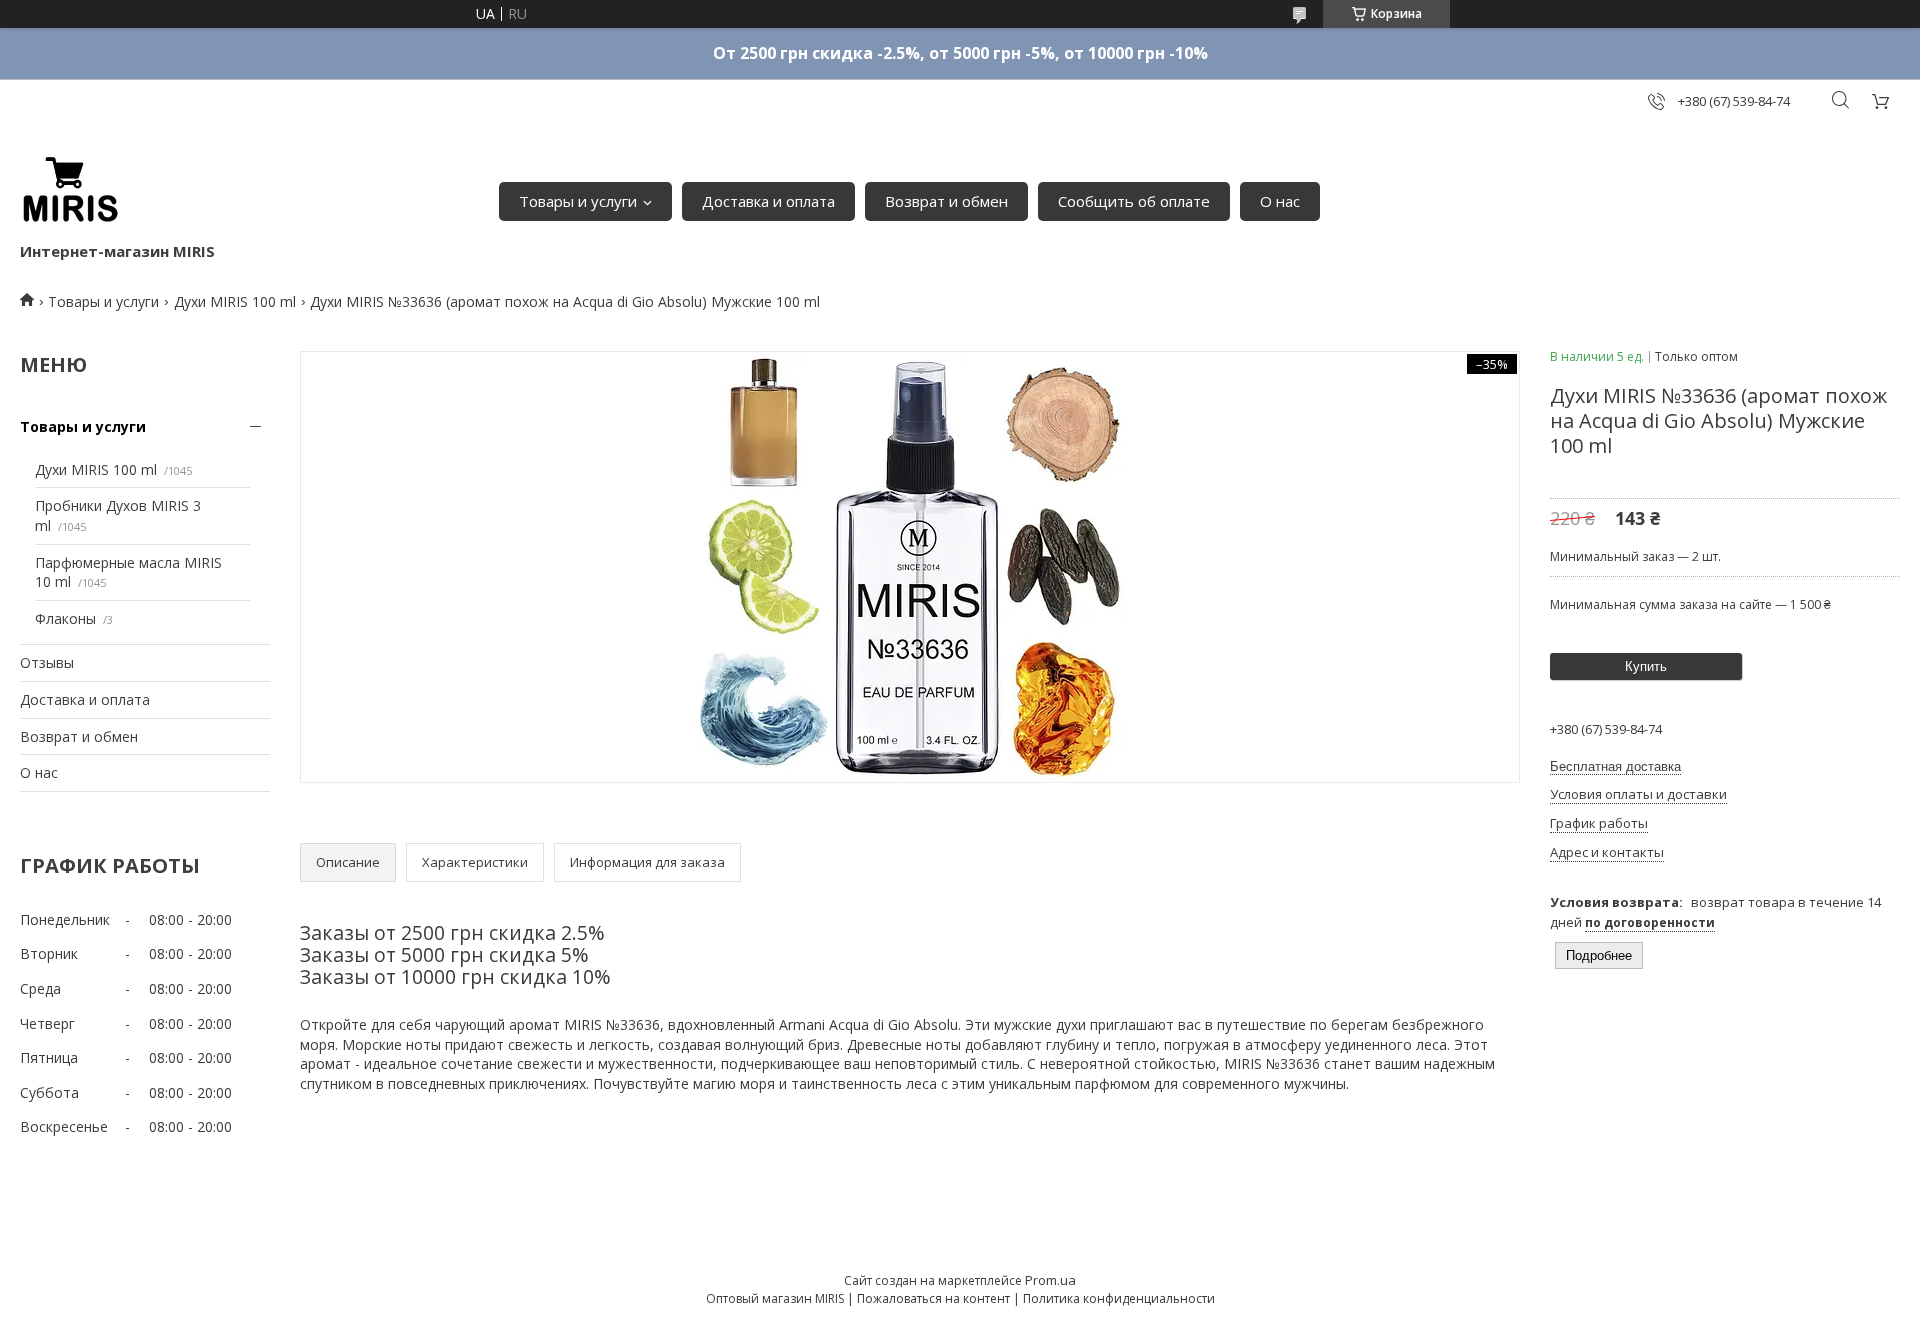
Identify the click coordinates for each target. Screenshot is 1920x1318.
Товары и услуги (578, 201)
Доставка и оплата (768, 201)
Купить (1646, 666)
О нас (1280, 201)
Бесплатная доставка (1615, 766)
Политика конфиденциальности (1119, 1298)
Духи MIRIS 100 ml (235, 301)
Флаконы (65, 618)
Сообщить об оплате (1134, 201)
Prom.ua (1050, 1280)
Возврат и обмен (946, 201)
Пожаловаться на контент (933, 1298)
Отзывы (47, 662)
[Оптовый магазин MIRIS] (70, 191)
